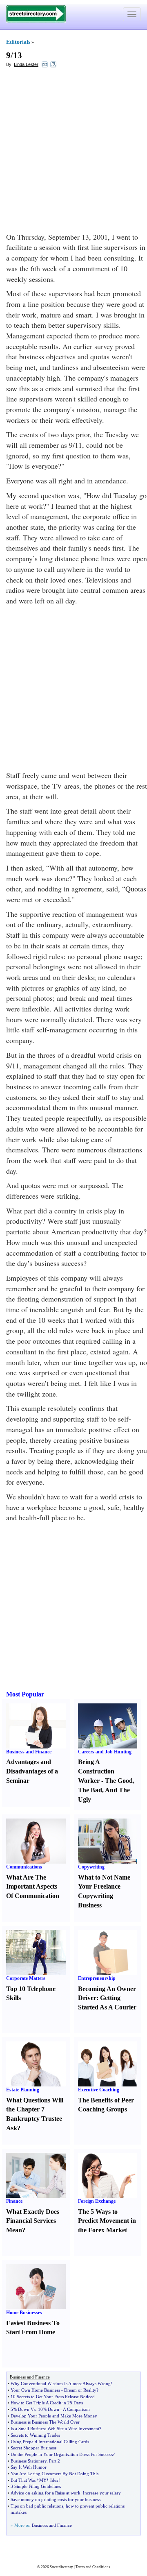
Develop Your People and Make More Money (54, 2416)
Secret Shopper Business (33, 2448)
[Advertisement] (73, 150)
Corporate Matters (26, 1978)
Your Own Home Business (35, 2390)
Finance (14, 2201)
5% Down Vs (23, 2409)
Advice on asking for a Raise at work (46, 2493)
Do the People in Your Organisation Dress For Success (62, 2454)
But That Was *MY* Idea (35, 2480)
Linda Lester (26, 64)
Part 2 (55, 2461)
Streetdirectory (61, 2567)
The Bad (90, 1790)
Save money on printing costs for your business (56, 2499)
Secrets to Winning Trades (35, 2435)
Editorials (18, 42)
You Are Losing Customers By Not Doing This (55, 2474)
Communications (24, 1867)
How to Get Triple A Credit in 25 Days (47, 2403)
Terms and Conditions (93, 2567)
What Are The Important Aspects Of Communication (33, 1887)
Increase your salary (102, 2493)
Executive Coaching (99, 2090)
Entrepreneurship (97, 1978)
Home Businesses (24, 2313)
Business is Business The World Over (45, 2422)
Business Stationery (29, 2461)
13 (18, 55)
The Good (119, 1781)
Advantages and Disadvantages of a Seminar (32, 1771)
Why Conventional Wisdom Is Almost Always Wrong (61, 2383)
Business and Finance (29, 1752)
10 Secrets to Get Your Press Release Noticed (53, 2397)
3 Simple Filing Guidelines (36, 2486)
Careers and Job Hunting (105, 1752)
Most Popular (25, 1694)
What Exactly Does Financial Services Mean (33, 2221)
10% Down (49, 2409)
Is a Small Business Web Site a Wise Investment (55, 2429)
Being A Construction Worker (96, 1771)
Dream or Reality (80, 2390)
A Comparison (76, 2409)
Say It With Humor (29, 2467)
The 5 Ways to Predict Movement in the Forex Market (107, 2221)
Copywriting (91, 1867)
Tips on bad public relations (37, 2506)
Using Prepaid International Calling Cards (50, 2442)
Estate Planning (23, 2090)
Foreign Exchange (97, 2201)
